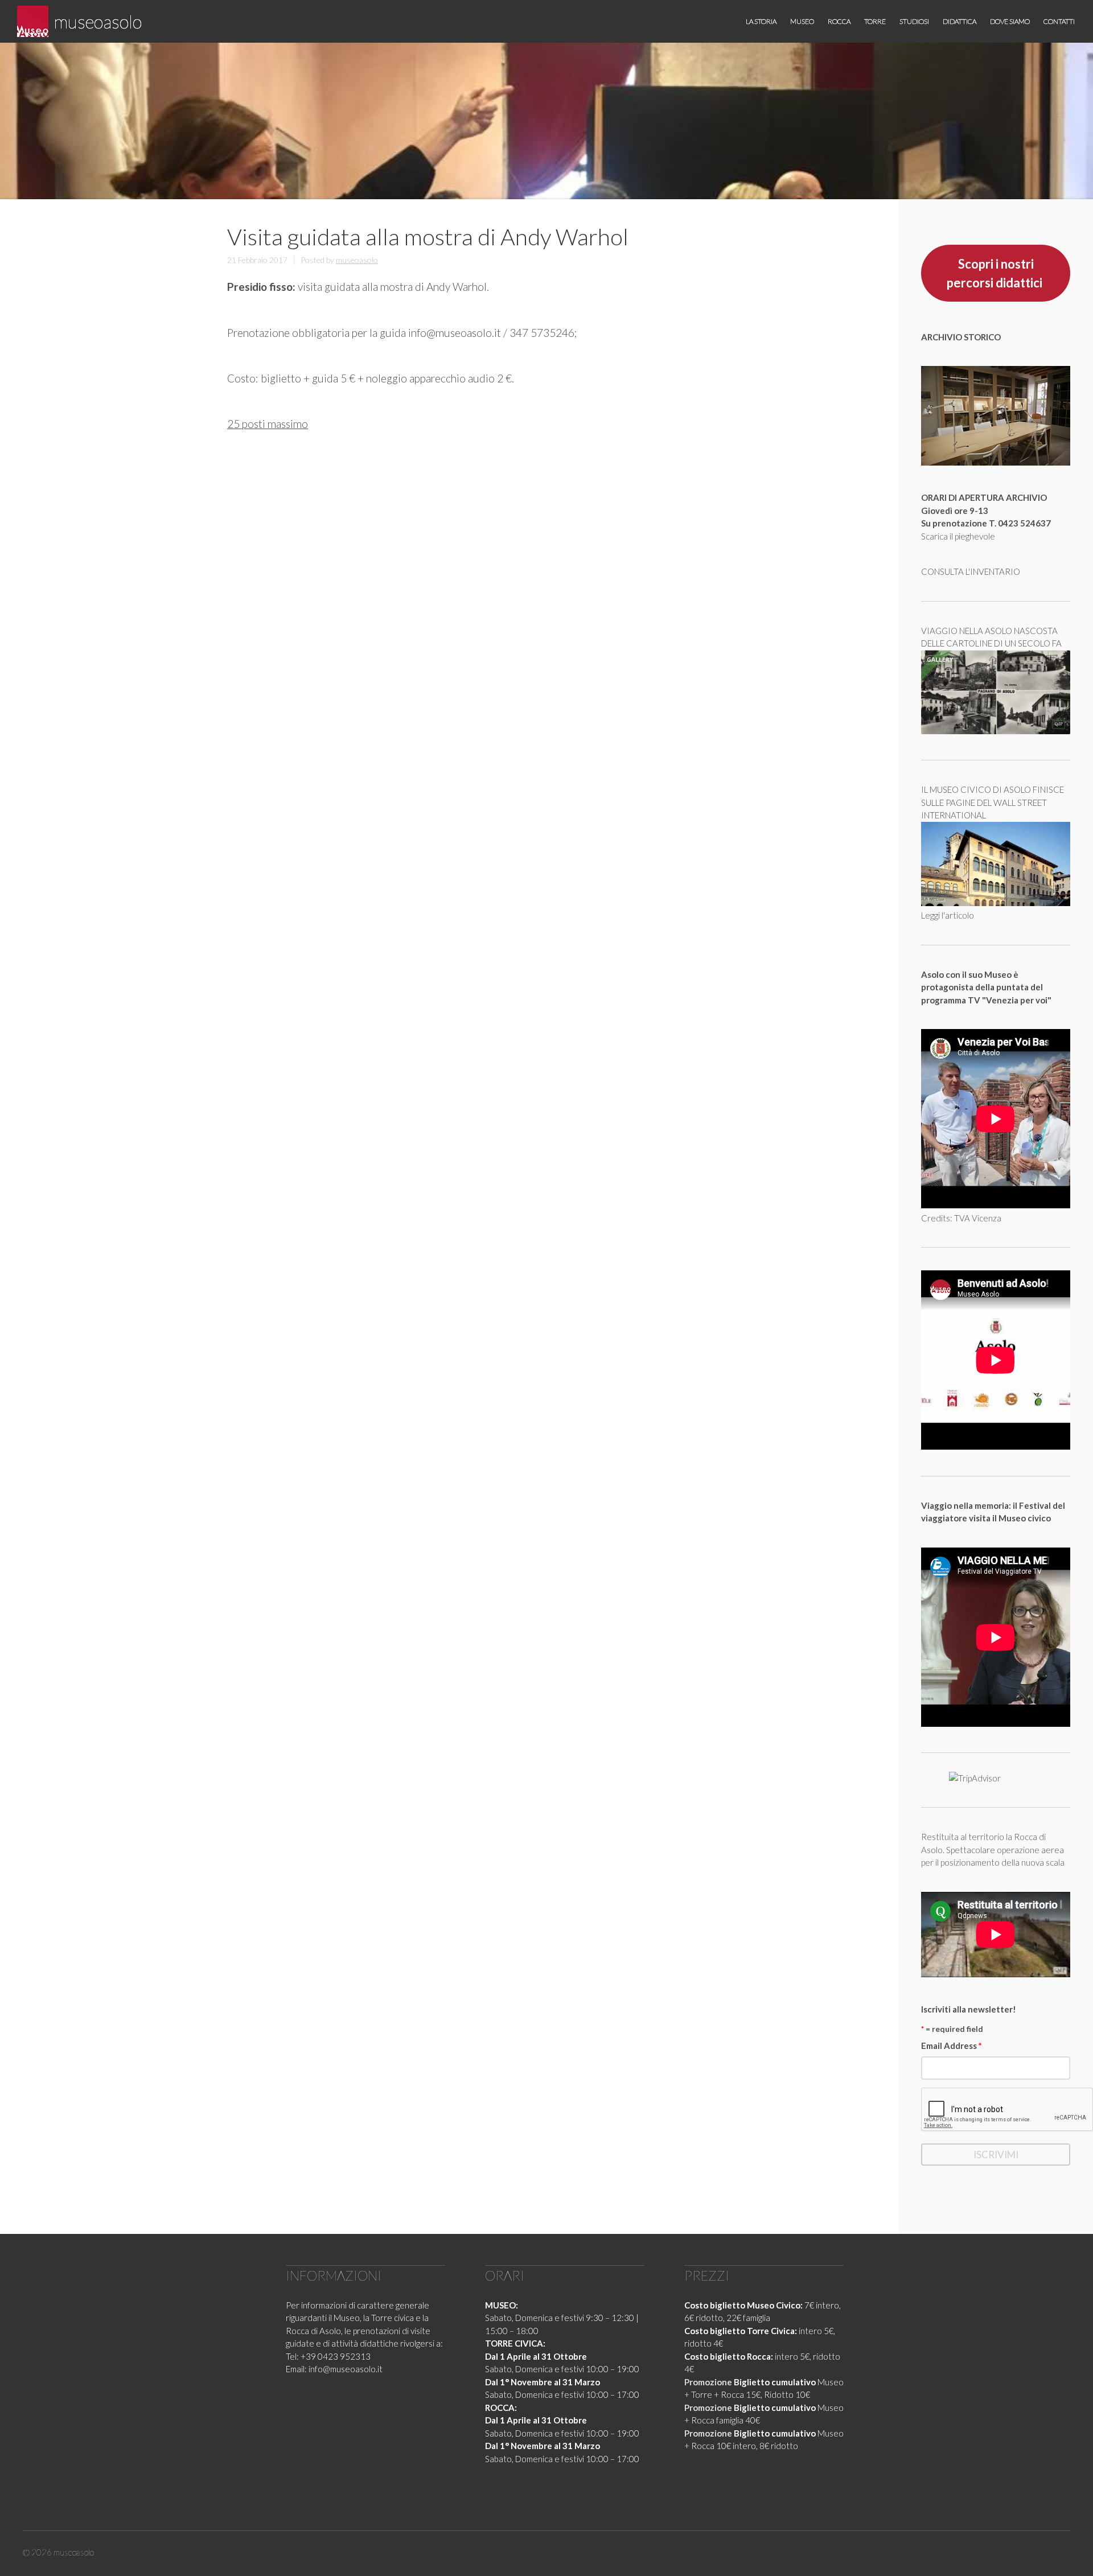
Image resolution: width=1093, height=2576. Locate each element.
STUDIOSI (914, 21)
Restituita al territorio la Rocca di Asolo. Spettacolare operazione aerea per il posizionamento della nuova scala (993, 1849)
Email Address (952, 2046)
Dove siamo (1010, 21)
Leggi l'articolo (948, 915)
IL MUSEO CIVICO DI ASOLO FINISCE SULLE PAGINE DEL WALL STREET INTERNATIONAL (993, 802)
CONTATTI (1059, 21)
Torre (875, 21)
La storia (761, 21)
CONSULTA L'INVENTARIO (971, 571)
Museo (802, 21)
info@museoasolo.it (346, 2369)
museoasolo (98, 21)
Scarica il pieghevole (958, 536)
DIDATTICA (960, 21)
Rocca (839, 21)
